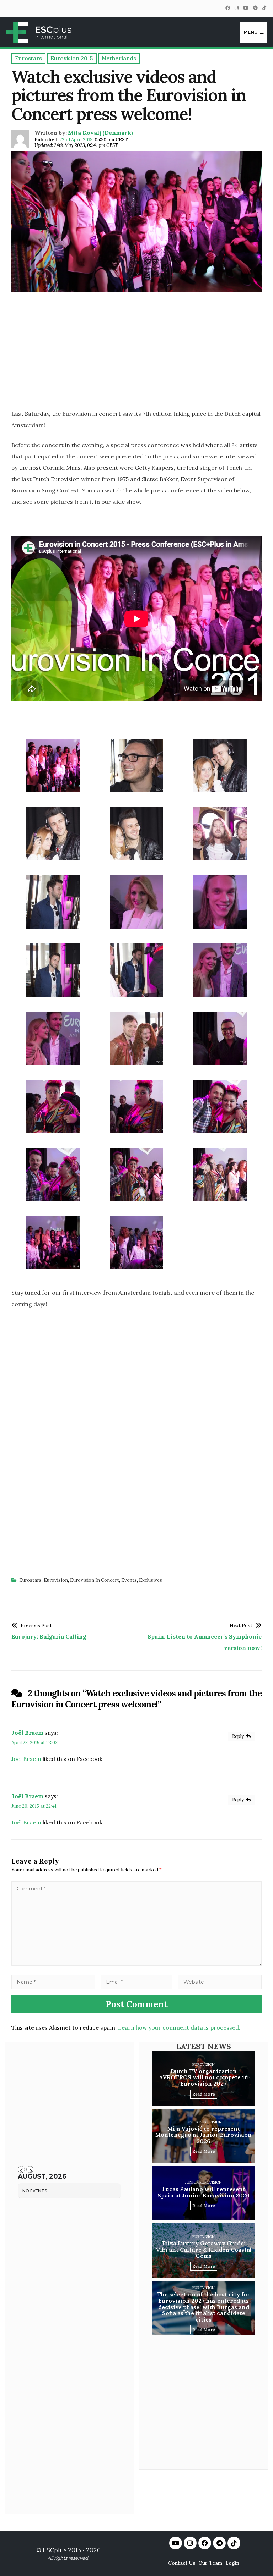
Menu (251, 32)
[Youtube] (176, 2543)
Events (129, 1580)
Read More (204, 2094)
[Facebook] (227, 8)
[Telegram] (255, 8)
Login (232, 2563)
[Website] (220, 1982)
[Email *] (137, 1982)
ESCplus (55, 2550)
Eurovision (56, 1580)
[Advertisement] (136, 353)
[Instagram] (236, 8)
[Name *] (53, 1982)
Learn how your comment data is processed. (179, 2027)
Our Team (210, 2563)
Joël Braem (27, 1733)
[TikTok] (264, 8)
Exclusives (151, 1580)
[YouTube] (246, 8)
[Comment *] (136, 1964)
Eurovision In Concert (95, 1580)
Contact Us (182, 2563)
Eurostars (30, 1580)
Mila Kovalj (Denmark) (100, 133)
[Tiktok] (234, 2543)
